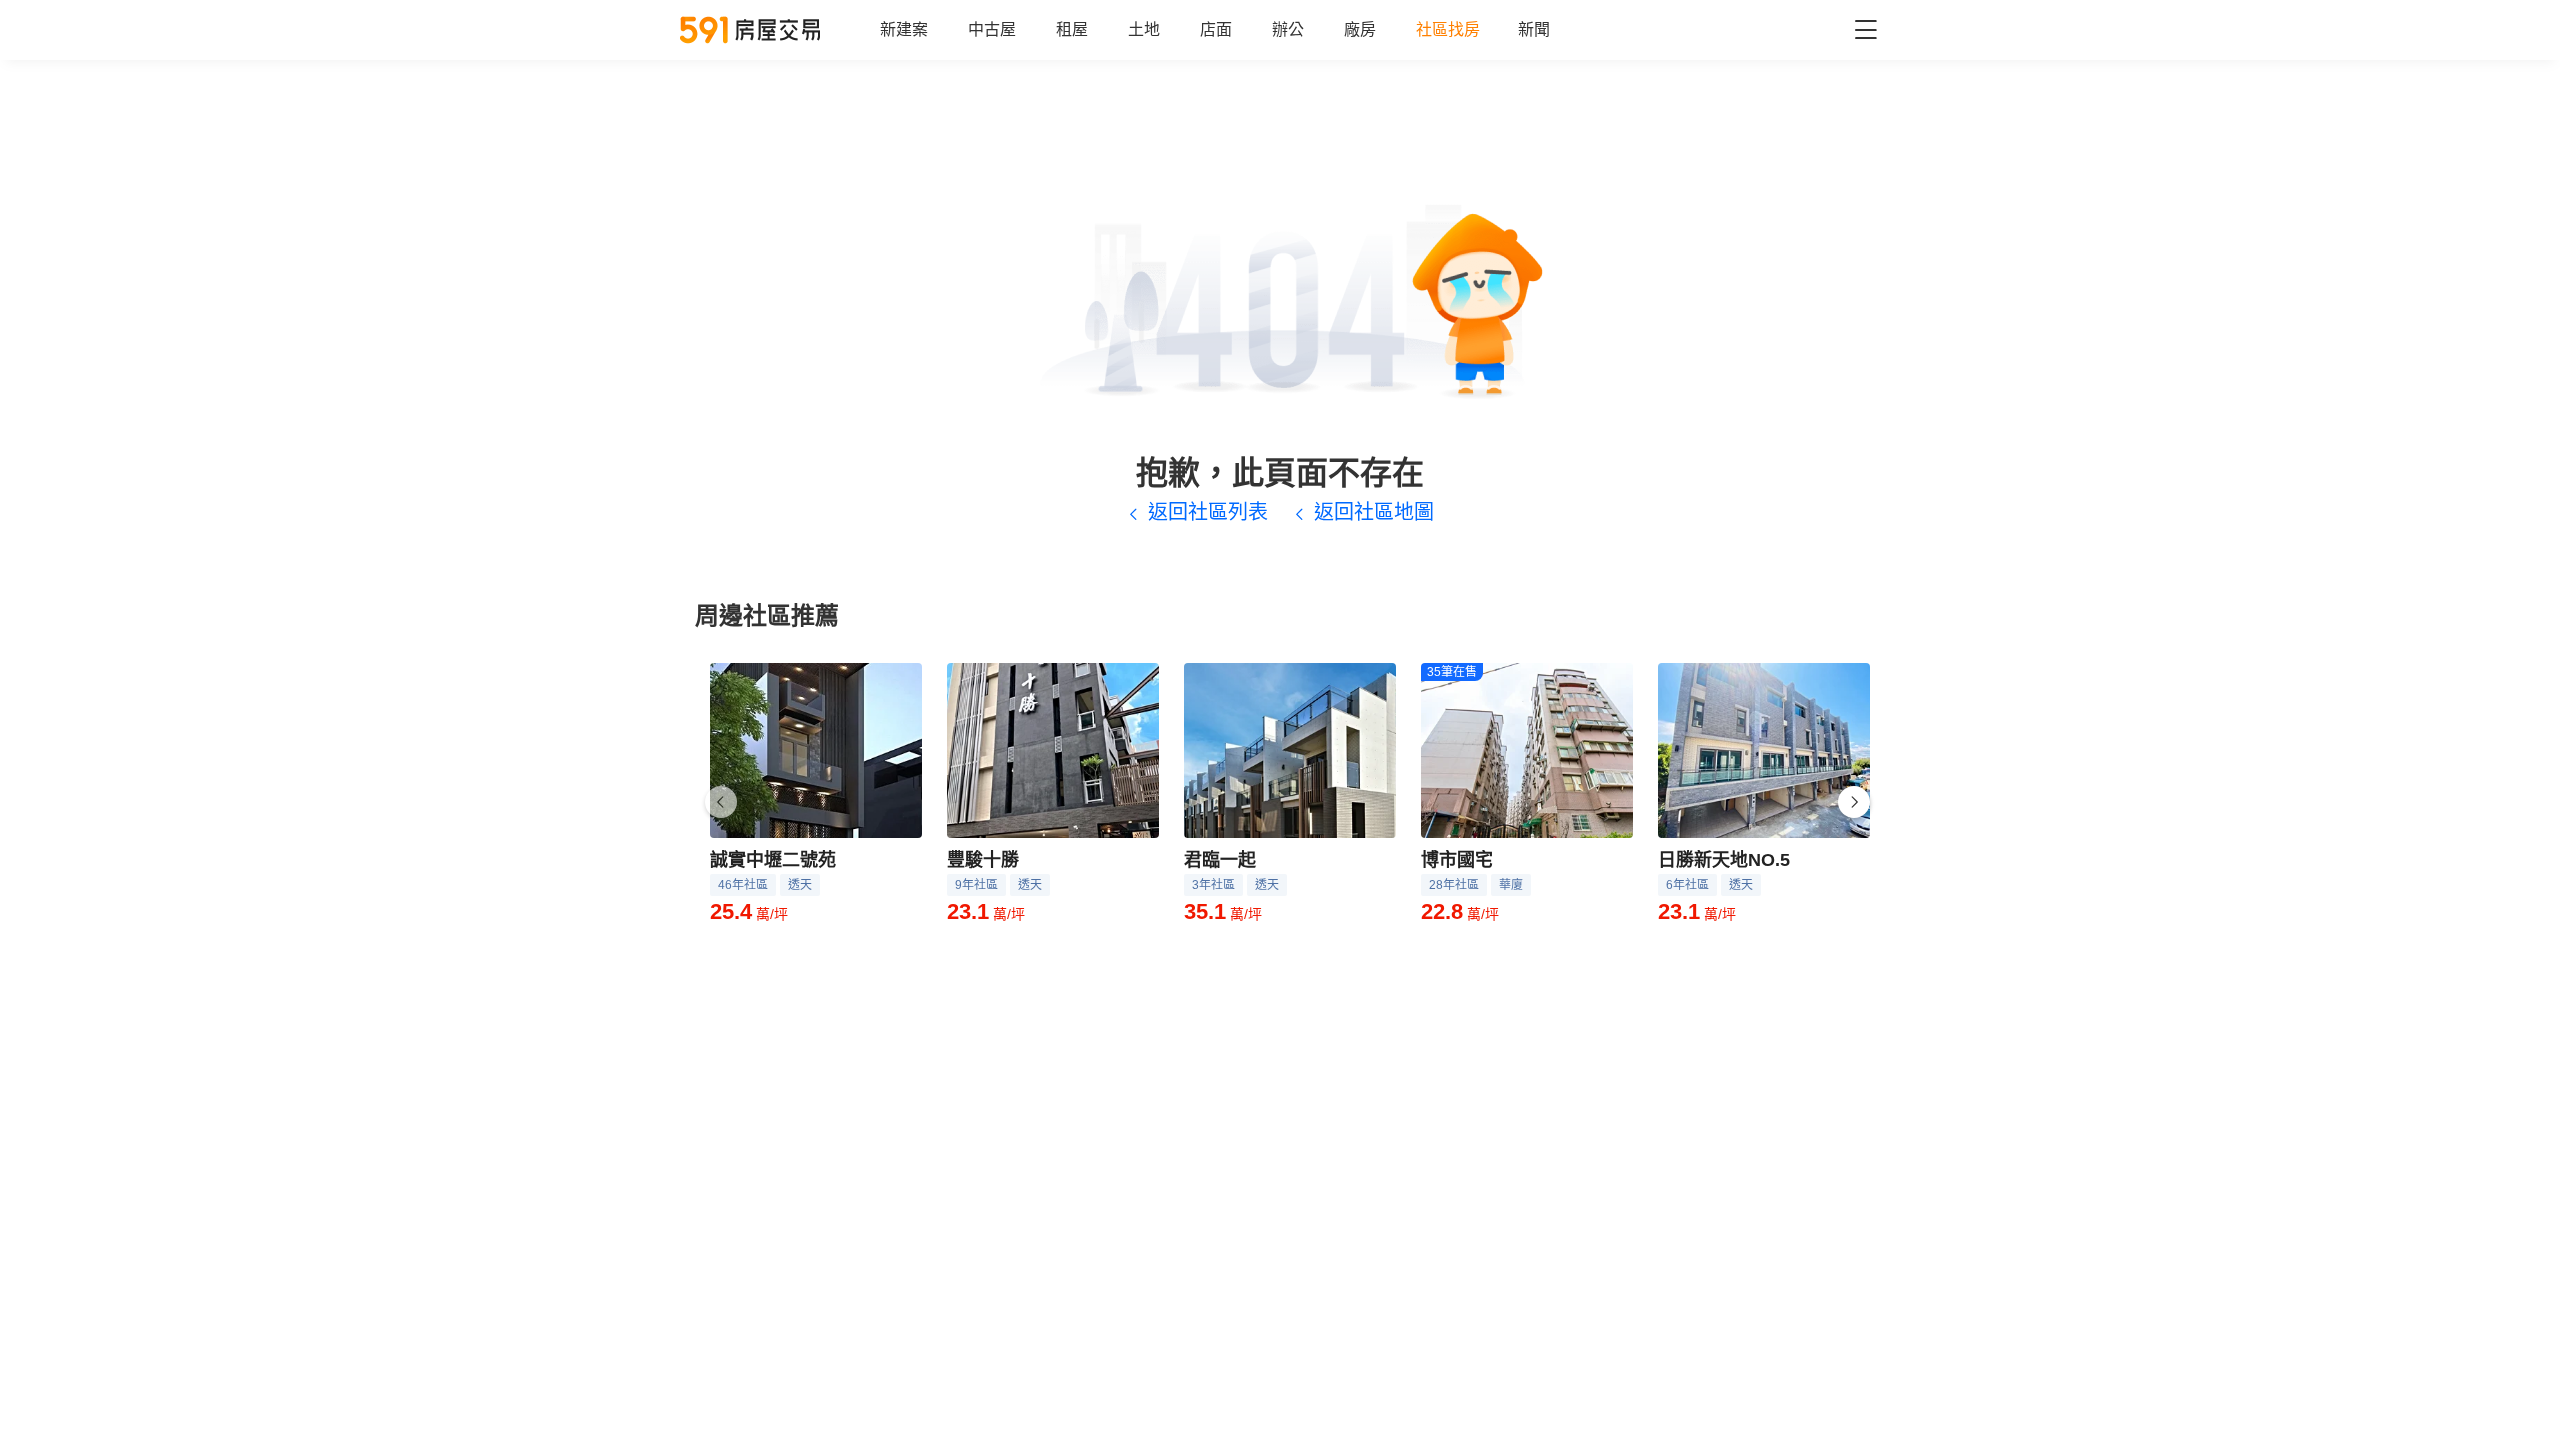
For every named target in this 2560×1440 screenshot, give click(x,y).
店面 (1216, 29)
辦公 (1288, 29)
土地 (1144, 29)
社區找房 (1448, 29)
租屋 (1072, 29)
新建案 (904, 29)
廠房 (1360, 29)
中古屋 (992, 29)
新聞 (1534, 29)
